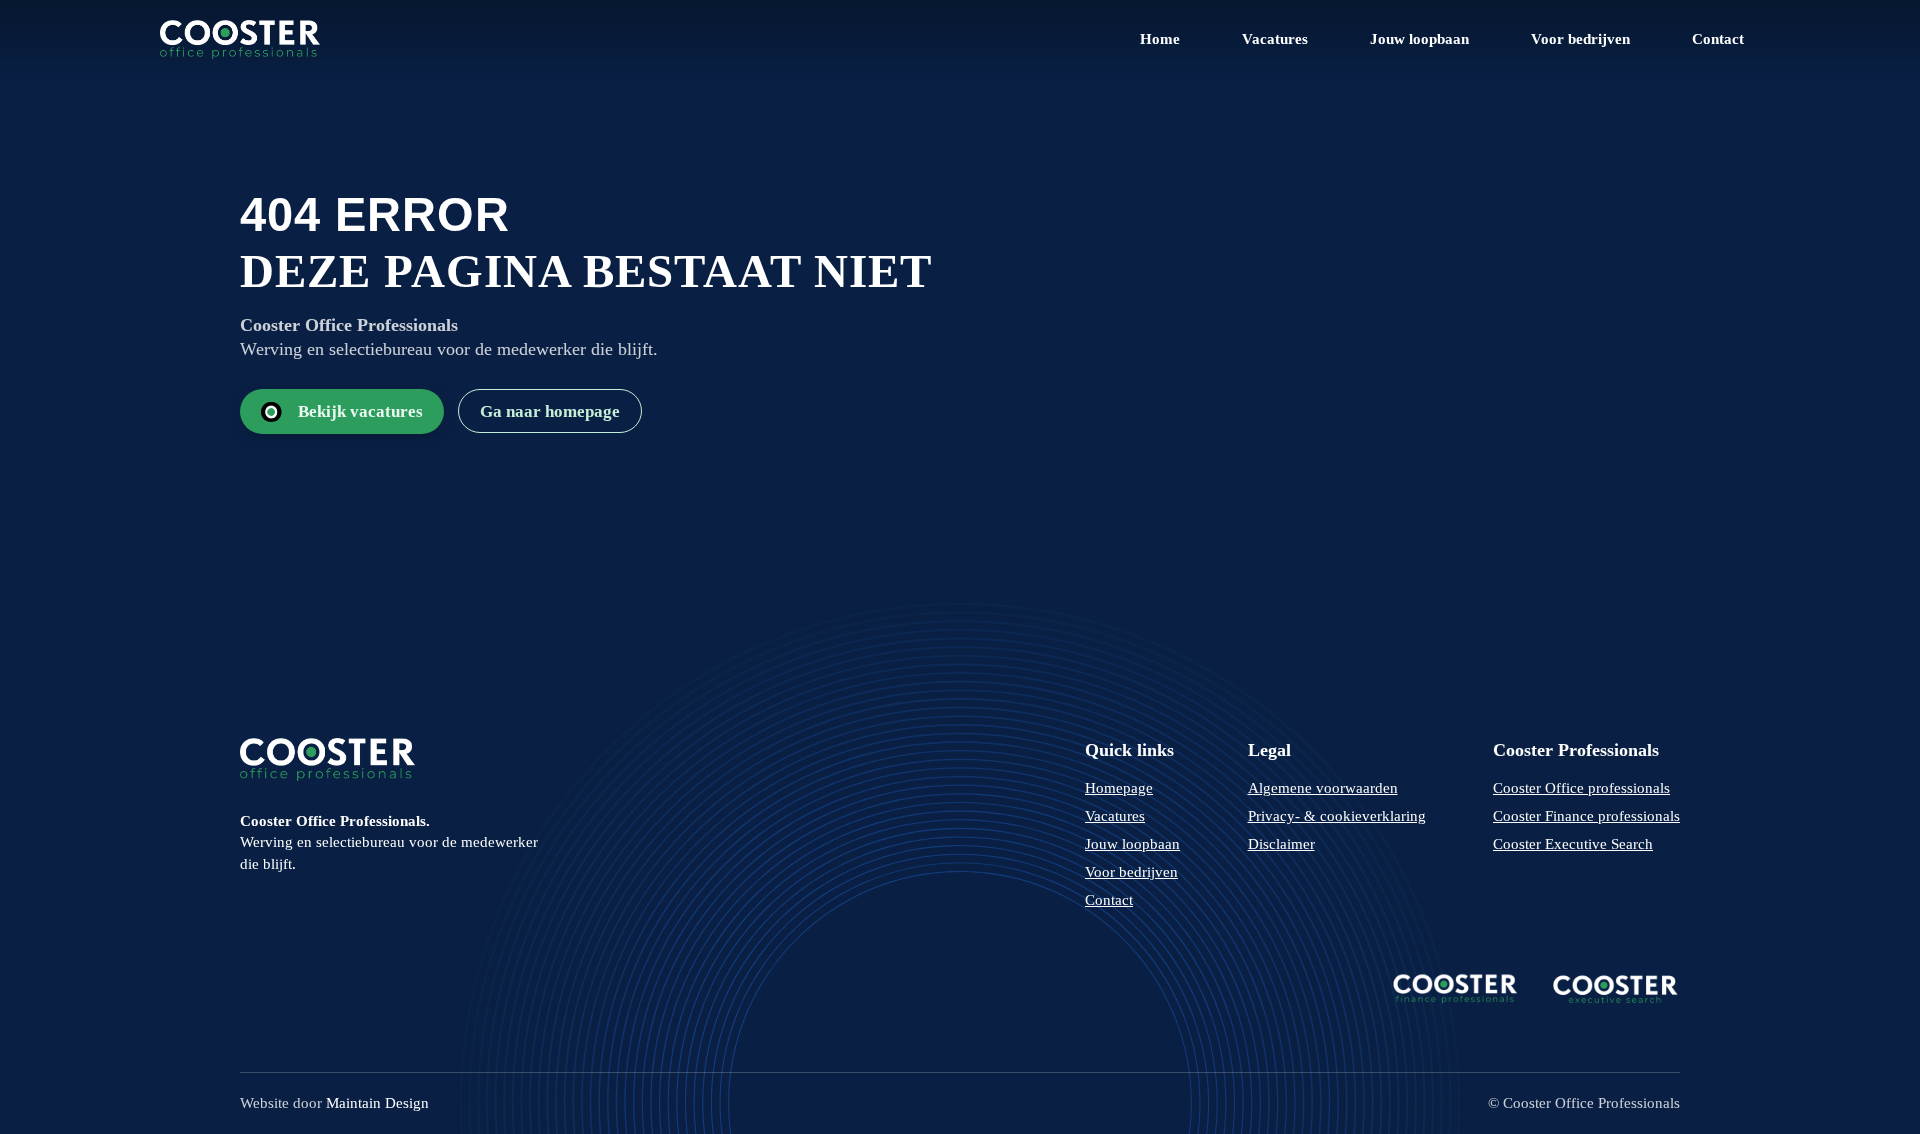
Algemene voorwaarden (1323, 788)
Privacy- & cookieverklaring (1337, 816)
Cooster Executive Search (1573, 844)
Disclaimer (1281, 844)
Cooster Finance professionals (1586, 816)
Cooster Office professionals (1581, 788)
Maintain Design (377, 1103)
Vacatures (1275, 39)
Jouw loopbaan (1419, 39)
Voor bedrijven (1580, 39)
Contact (1718, 39)
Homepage (1119, 788)
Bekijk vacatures (360, 411)
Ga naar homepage (550, 411)
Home (1160, 39)
